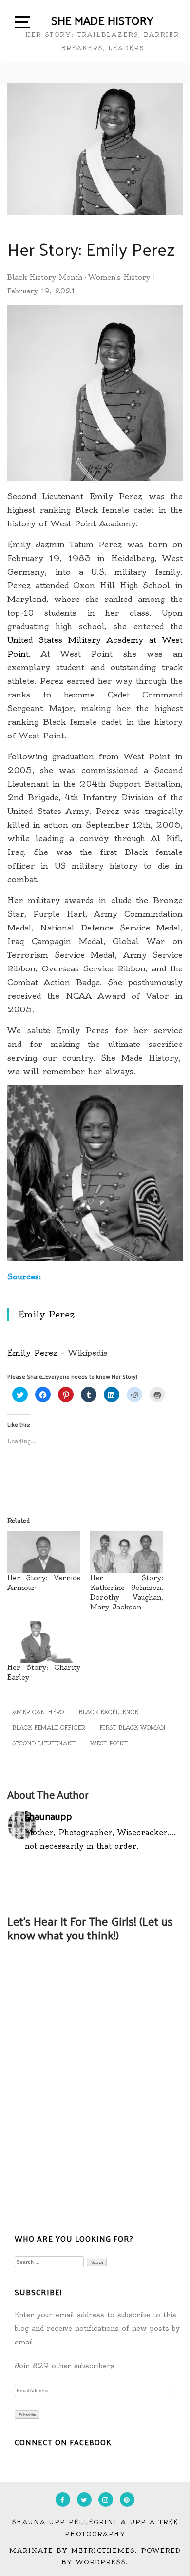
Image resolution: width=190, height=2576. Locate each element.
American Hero (38, 1712)
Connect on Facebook (63, 2442)
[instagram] (106, 2499)
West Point (109, 1743)
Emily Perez (47, 1315)
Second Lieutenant (44, 1743)
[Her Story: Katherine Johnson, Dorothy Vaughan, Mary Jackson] (127, 1552)
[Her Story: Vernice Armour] (44, 1552)
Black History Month (45, 277)
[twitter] (84, 2499)
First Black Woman (133, 1728)
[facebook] (63, 2499)
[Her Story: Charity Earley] (44, 1642)
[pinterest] (127, 2499)
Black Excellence (108, 1712)
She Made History (102, 20)
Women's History (119, 277)
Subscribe (27, 2415)
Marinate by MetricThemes (72, 2550)
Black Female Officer (48, 1728)
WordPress (101, 2562)
